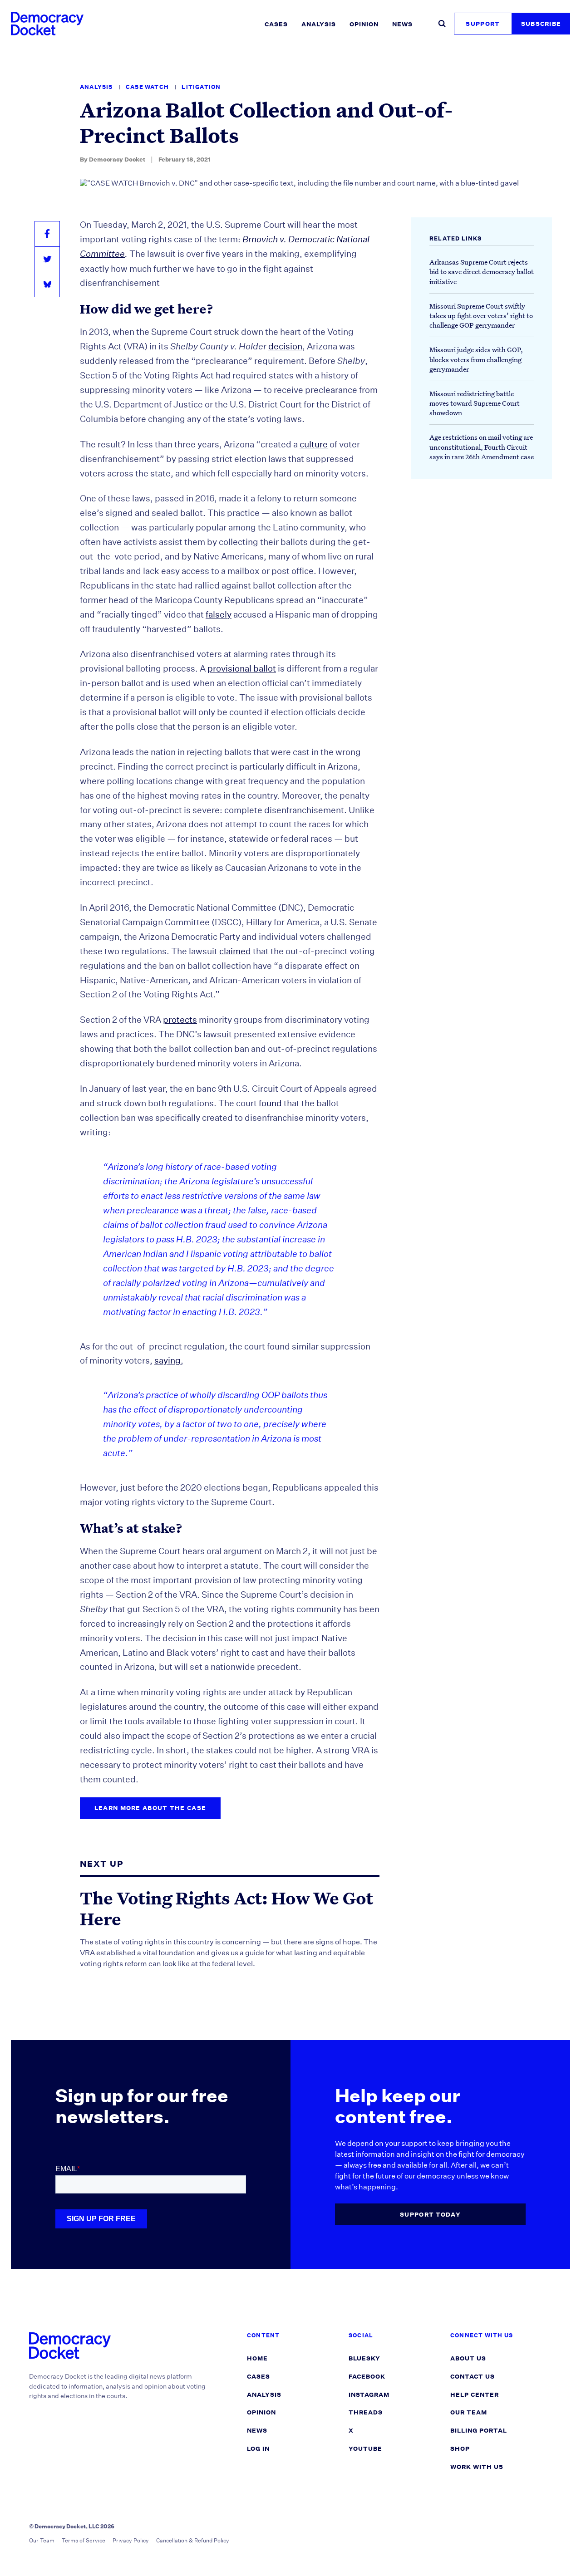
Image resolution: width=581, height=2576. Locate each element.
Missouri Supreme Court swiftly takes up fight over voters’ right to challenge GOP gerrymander (481, 315)
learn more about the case (150, 1808)
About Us (468, 2358)
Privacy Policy (131, 2540)
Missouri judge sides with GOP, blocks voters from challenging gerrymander (476, 359)
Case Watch (148, 87)
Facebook (367, 2377)
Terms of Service (84, 2540)
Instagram (369, 2395)
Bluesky (364, 2358)
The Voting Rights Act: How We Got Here (226, 1908)
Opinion (364, 24)
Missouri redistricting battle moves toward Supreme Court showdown (475, 403)
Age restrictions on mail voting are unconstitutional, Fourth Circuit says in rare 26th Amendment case (482, 447)
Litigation (201, 87)
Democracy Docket (117, 159)
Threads (366, 2412)
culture (314, 444)
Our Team (469, 2412)
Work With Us (477, 2467)
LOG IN (258, 2449)
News (402, 24)
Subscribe (541, 24)
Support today (430, 2215)
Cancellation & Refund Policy (193, 2540)
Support (483, 24)
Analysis (319, 24)
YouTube (365, 2449)
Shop (460, 2449)
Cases (276, 24)
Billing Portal (479, 2431)
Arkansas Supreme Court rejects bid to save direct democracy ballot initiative (482, 271)
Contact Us (473, 2377)
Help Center (475, 2395)
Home (257, 2358)
